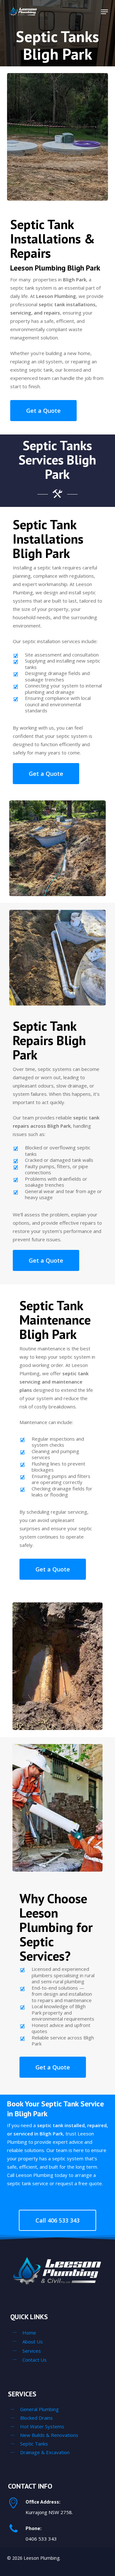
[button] (104, 12)
